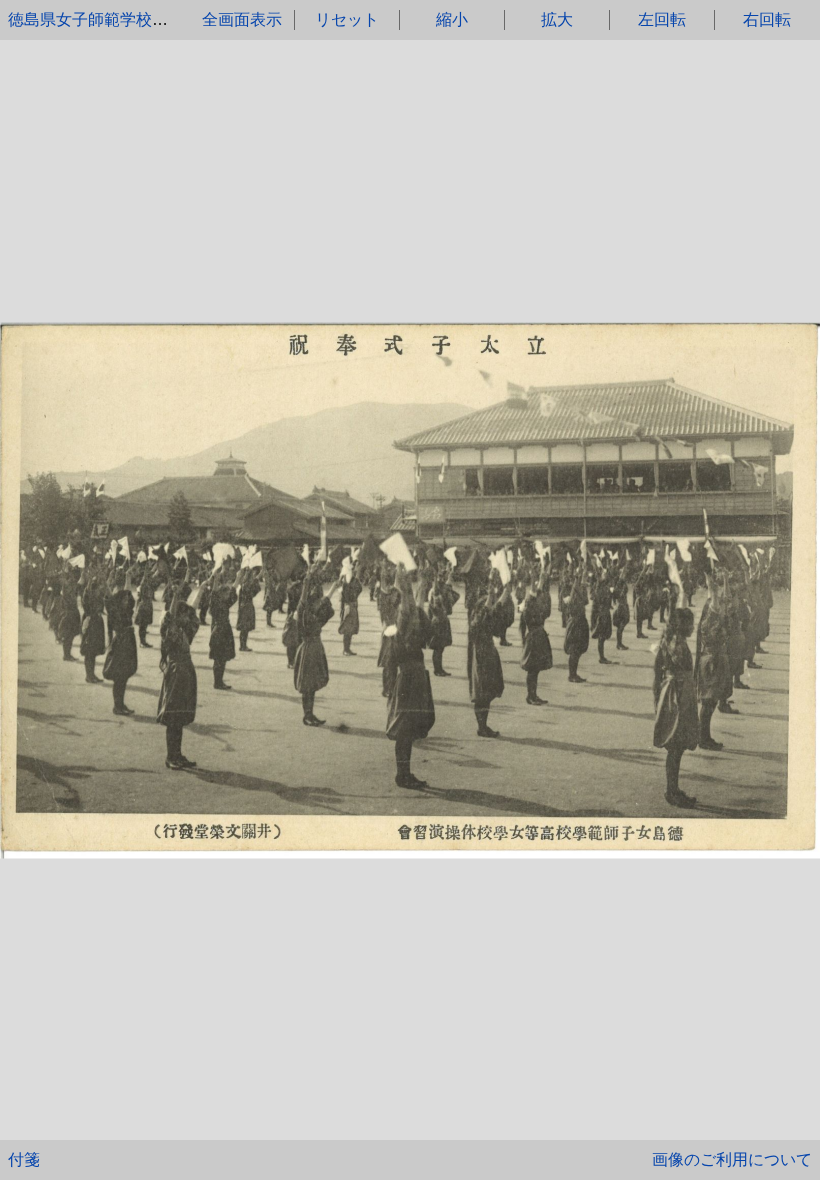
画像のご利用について (732, 1159)
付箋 (24, 1159)
